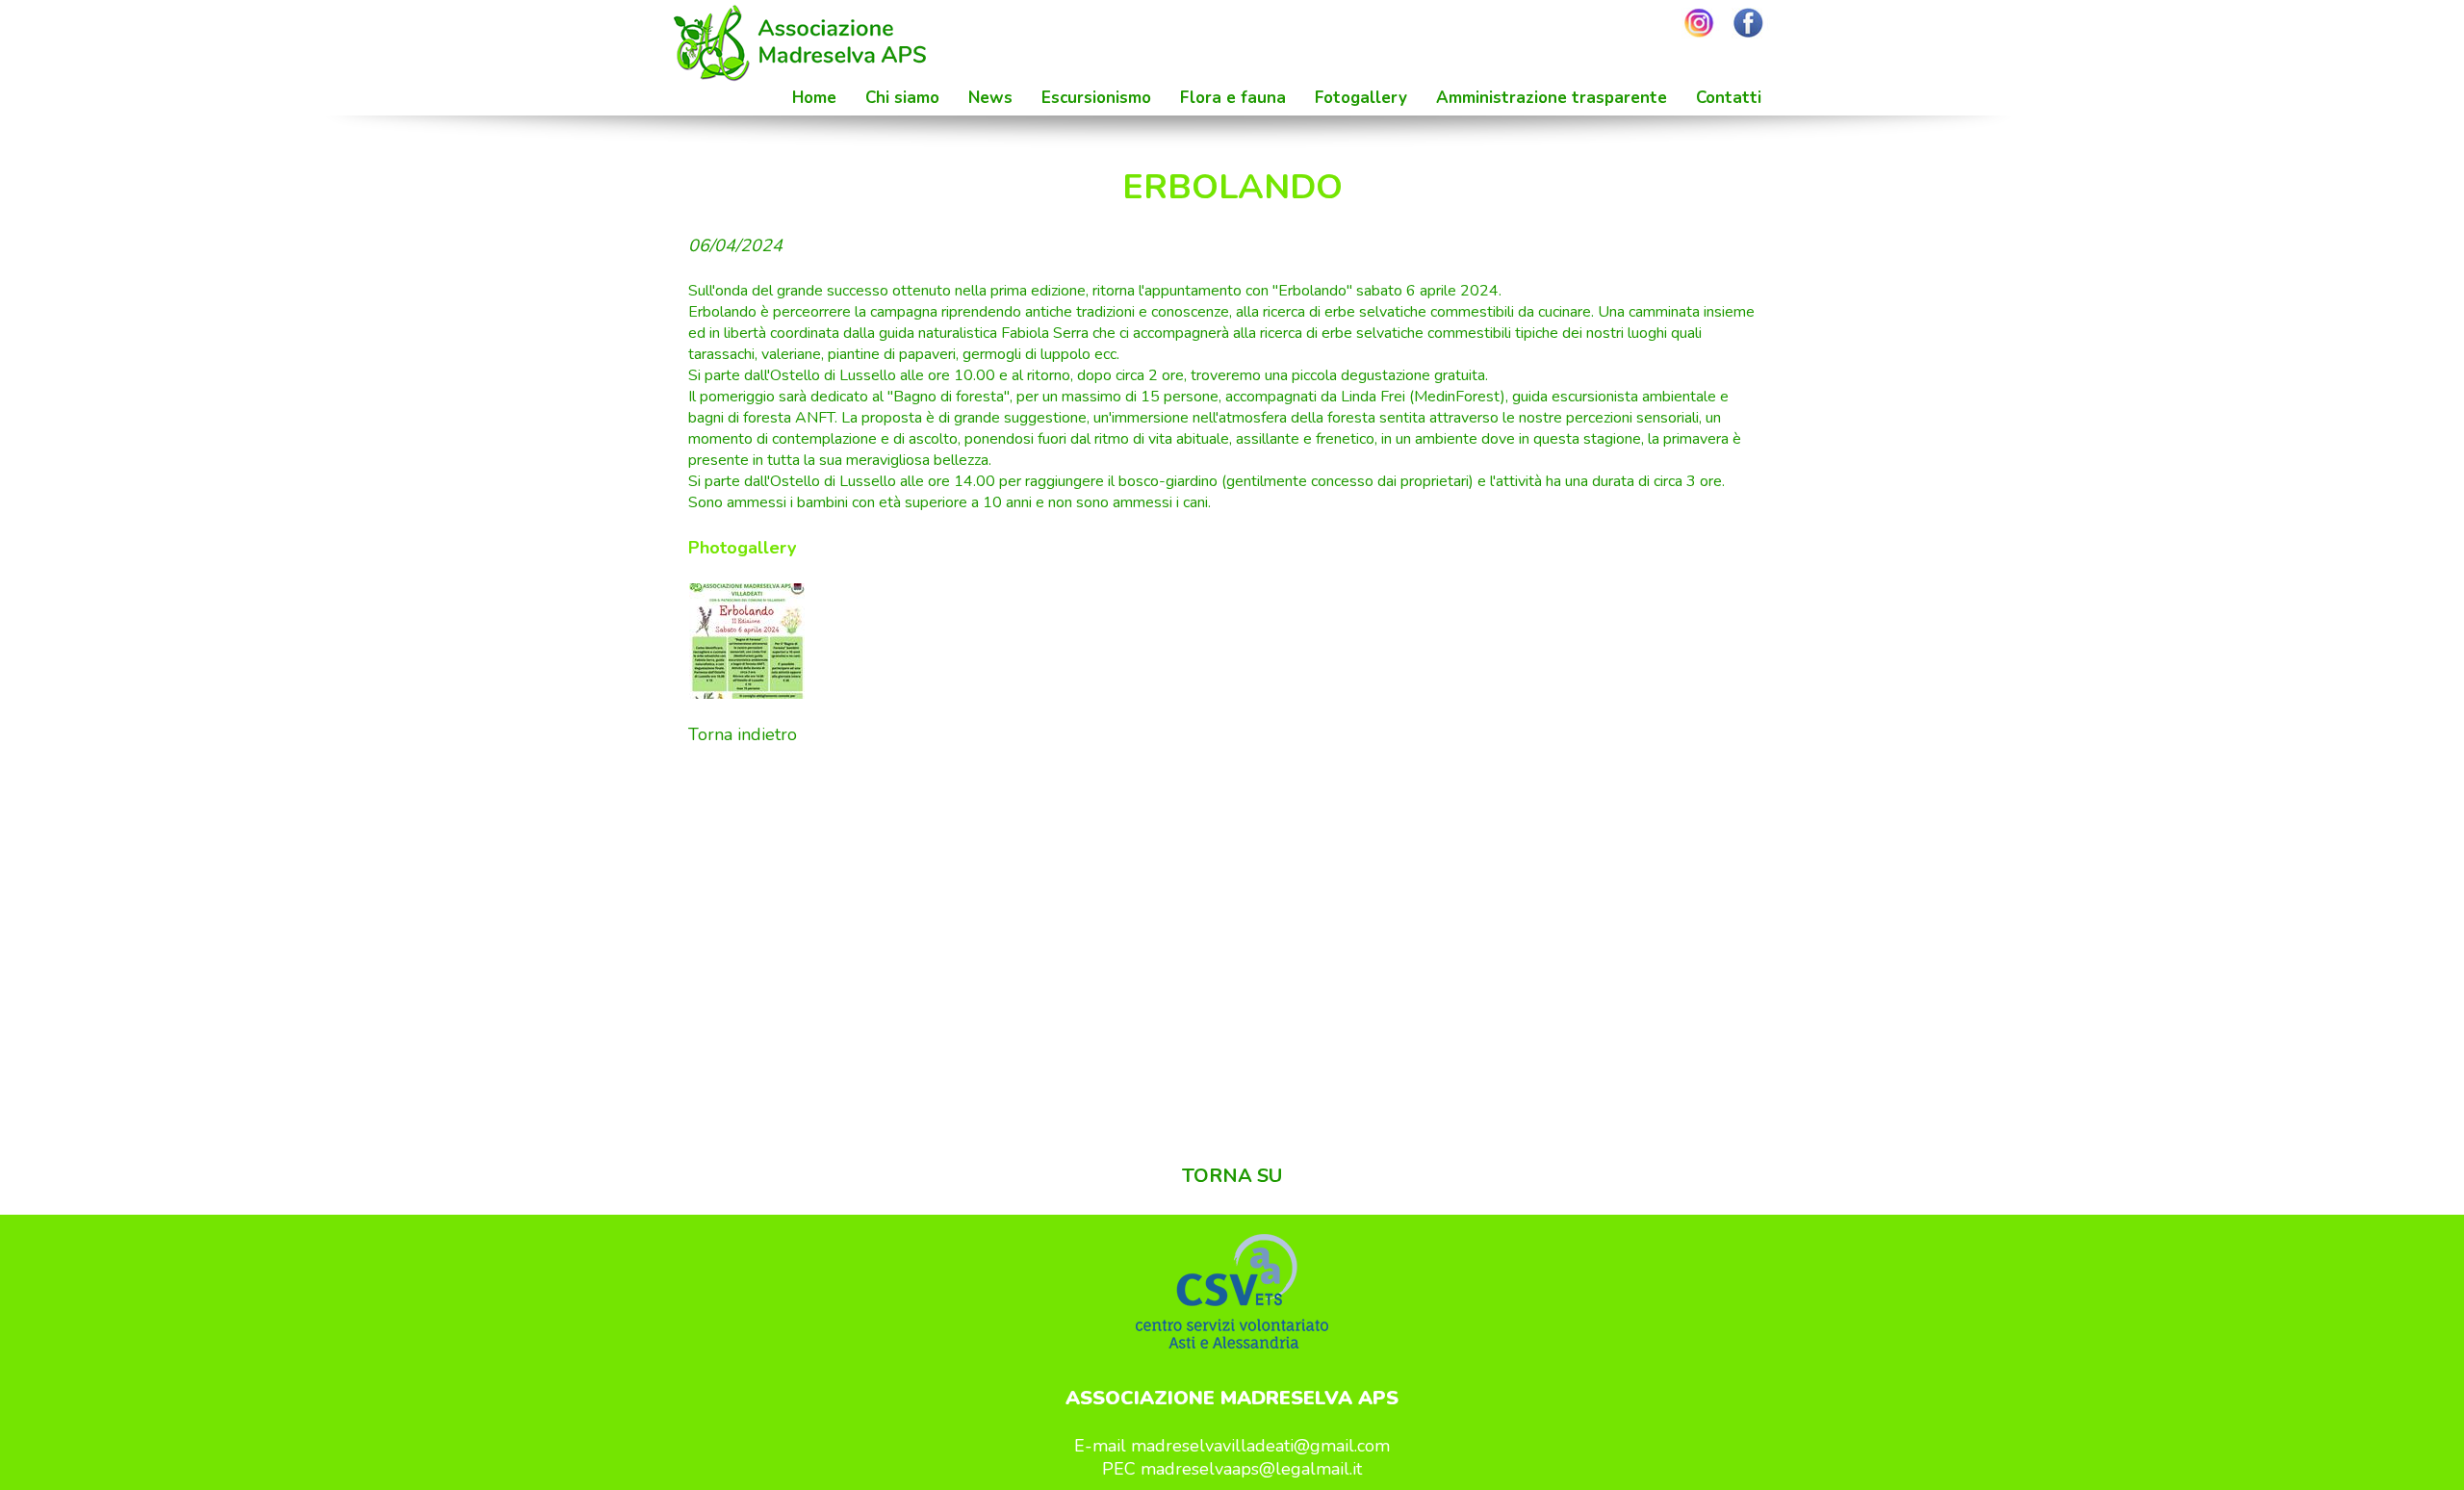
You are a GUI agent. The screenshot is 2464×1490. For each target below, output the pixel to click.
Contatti (1729, 98)
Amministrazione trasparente (1552, 98)
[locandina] (747, 641)
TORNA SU (1232, 1176)
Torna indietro (743, 734)
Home (814, 98)
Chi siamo (902, 98)
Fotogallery (1361, 98)
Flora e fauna (1233, 98)
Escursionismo (1096, 98)
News (990, 98)
